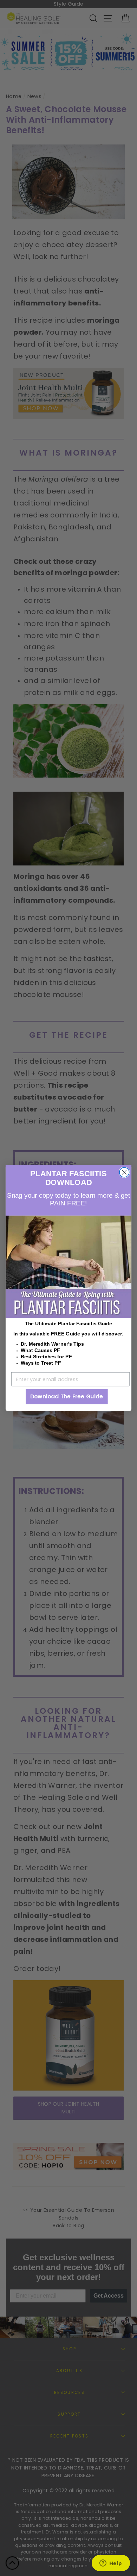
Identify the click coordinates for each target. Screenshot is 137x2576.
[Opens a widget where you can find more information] (111, 2564)
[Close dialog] (124, 1172)
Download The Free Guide (67, 1397)
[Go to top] (12, 2564)
